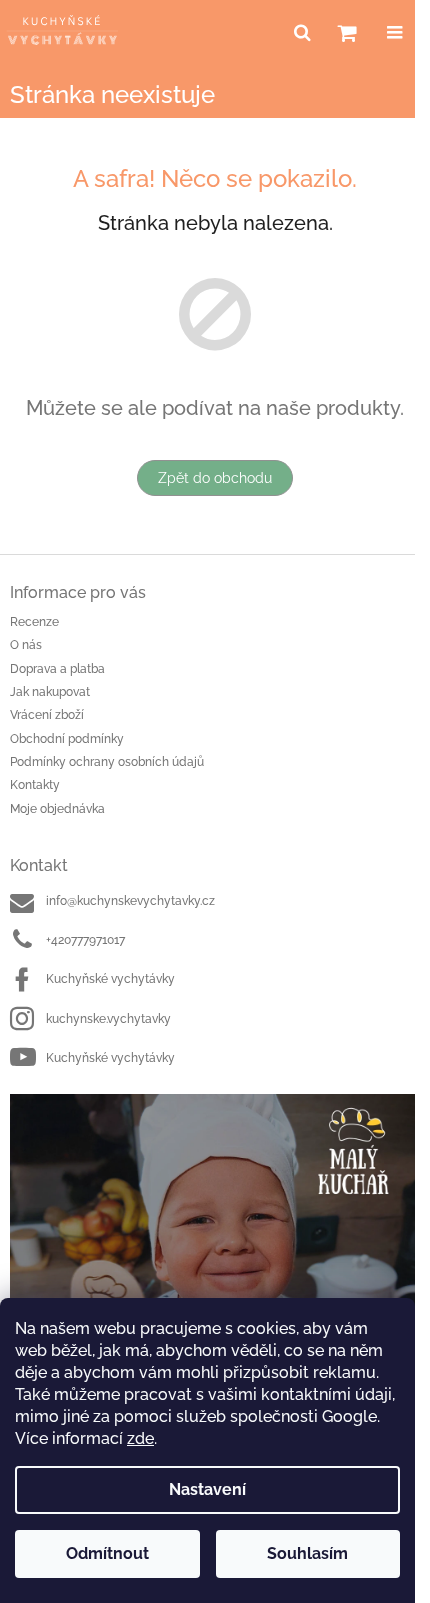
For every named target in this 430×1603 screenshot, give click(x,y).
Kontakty (35, 785)
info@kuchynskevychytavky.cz (130, 901)
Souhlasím (307, 1553)
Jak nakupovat (50, 692)
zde (140, 1438)
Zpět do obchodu (215, 478)
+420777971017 (85, 940)
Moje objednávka (57, 809)
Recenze (34, 622)
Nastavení (207, 1489)
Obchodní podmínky (67, 739)
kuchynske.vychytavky (108, 1019)
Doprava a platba (57, 669)
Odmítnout (107, 1553)
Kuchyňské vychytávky (110, 979)
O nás (26, 645)
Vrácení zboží (47, 715)
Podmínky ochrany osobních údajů (107, 762)
